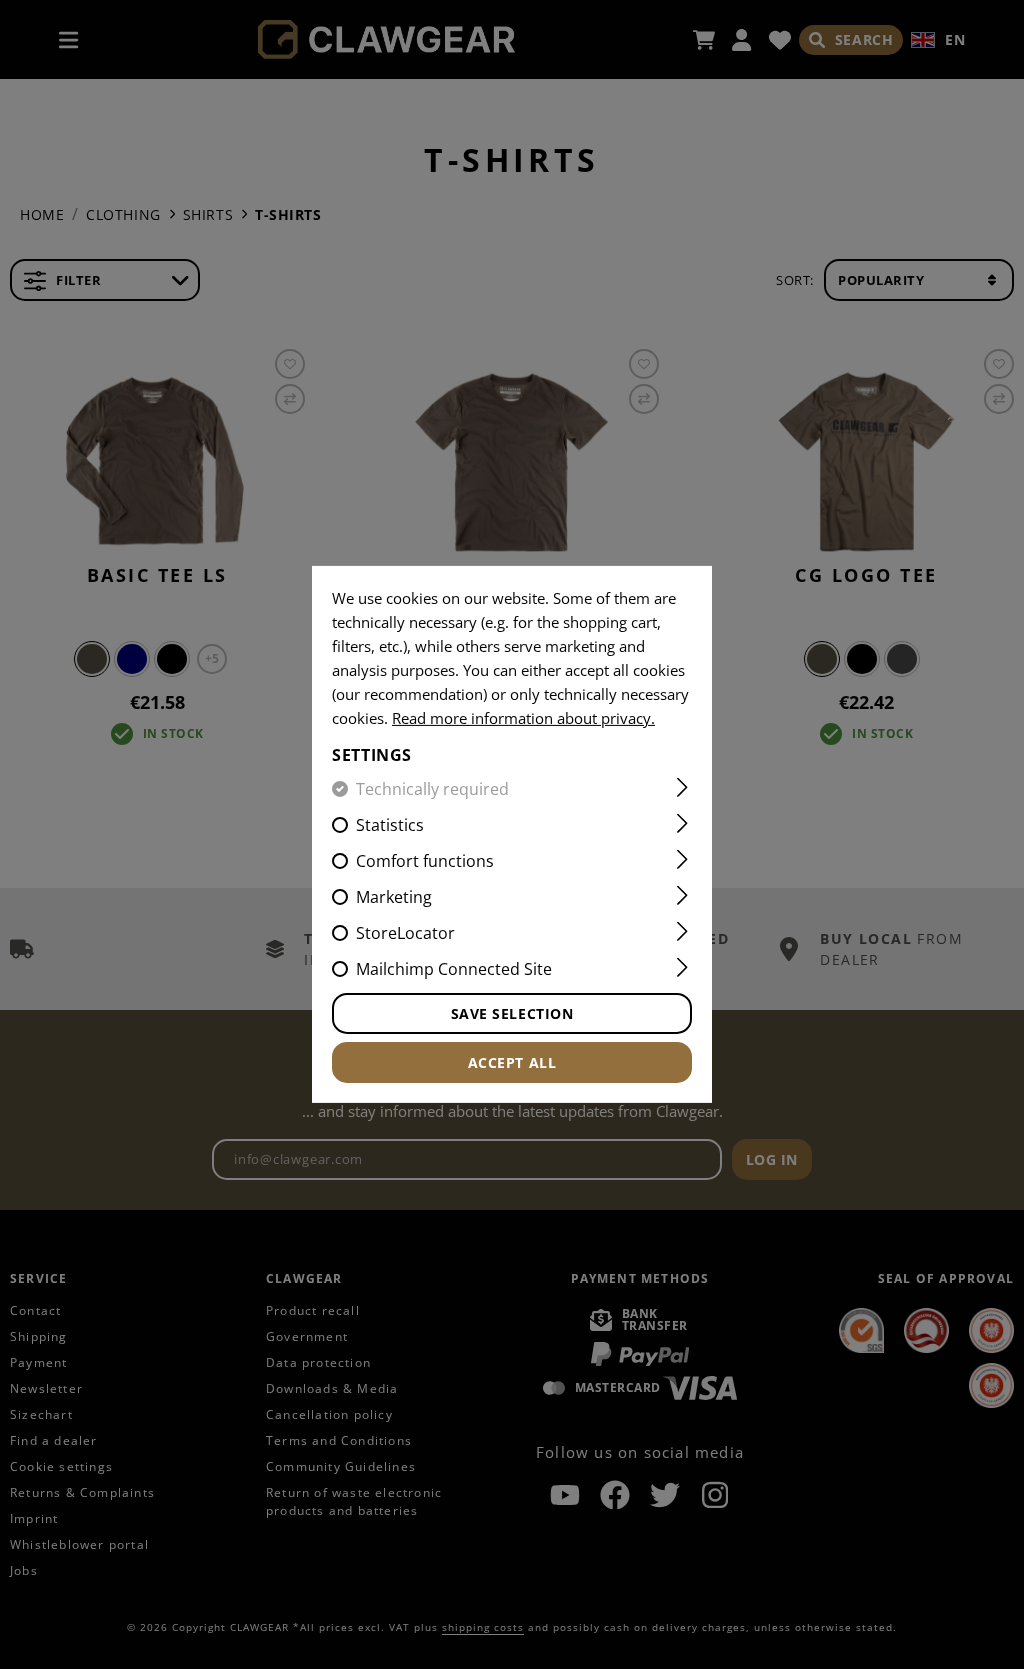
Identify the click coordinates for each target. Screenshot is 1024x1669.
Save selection (512, 1013)
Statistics (390, 825)
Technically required (432, 789)
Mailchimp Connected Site (454, 969)
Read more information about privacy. (523, 718)
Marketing (394, 897)
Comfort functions (425, 861)
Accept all (512, 1062)
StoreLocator (405, 933)
